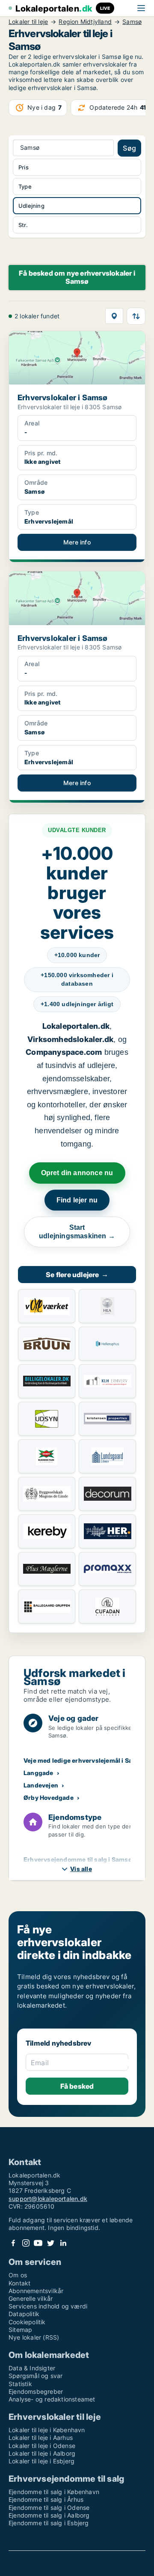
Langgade (38, 1773)
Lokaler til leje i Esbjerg (41, 2461)
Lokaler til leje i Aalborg (42, 2453)
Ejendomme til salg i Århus (46, 2499)
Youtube (38, 2243)
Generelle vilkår (31, 2298)
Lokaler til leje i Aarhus (41, 2438)
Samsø (132, 22)
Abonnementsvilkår (36, 2291)
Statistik (20, 2384)
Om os (18, 2275)
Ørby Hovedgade (49, 1797)
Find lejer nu (77, 1200)
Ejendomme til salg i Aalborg (49, 2515)
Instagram (26, 2243)
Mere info (77, 542)
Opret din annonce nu (77, 1173)
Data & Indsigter (32, 2368)
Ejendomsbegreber (36, 2391)
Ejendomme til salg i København (54, 2492)
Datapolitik (24, 2314)
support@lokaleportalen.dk (48, 2199)
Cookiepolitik (27, 2322)
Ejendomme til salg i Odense (49, 2508)
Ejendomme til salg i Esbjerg (49, 2523)
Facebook (13, 2243)
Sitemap (20, 2330)
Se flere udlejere (77, 1275)
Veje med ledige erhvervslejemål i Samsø (84, 1760)
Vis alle (81, 1869)
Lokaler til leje (28, 22)
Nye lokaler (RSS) (34, 2337)
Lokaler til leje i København (47, 2430)
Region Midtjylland (85, 22)
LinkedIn (63, 2243)
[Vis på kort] (114, 316)
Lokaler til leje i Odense (42, 2446)
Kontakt (19, 2283)
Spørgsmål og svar (36, 2376)
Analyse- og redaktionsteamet (52, 2399)
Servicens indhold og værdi (48, 2306)
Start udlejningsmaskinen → (77, 1232)
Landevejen (41, 1785)
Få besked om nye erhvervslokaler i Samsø (77, 277)
